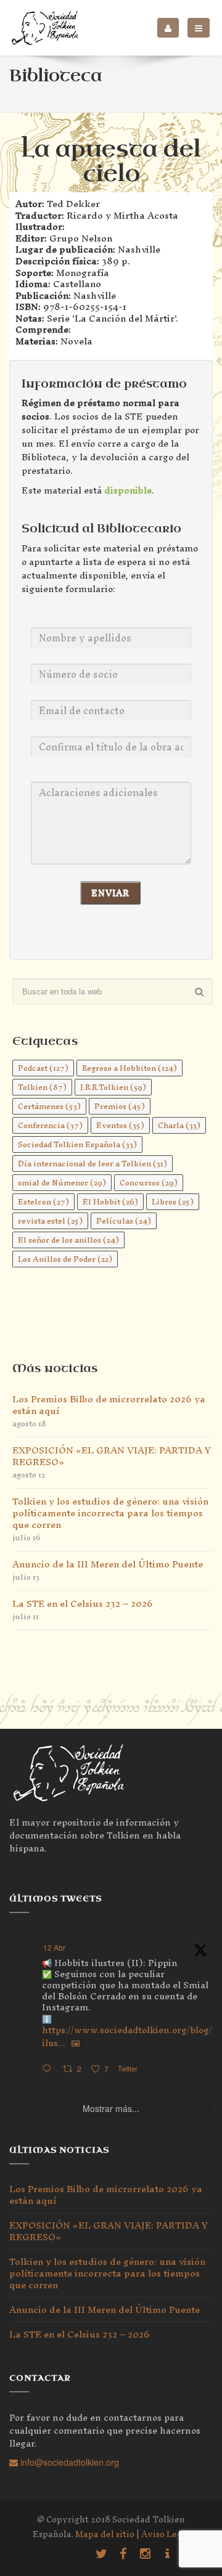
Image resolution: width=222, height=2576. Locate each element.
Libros (173, 1202)
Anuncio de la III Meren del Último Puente (108, 1564)
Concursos (149, 1183)
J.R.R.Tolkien (113, 1087)
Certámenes (49, 1106)
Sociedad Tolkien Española (77, 1144)
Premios (120, 1106)
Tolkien (42, 1087)
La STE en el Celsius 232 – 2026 (83, 1603)
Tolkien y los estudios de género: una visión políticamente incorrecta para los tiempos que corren (110, 1513)
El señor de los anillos (68, 1240)
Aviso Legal (166, 2534)
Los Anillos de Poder (65, 1259)
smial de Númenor (62, 1183)
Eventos (120, 1125)
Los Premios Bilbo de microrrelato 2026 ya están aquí (109, 1405)
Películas (124, 1221)
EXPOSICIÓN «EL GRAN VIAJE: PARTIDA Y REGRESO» (112, 1456)
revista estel (50, 1221)
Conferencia (50, 1125)
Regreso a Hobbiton (129, 1068)
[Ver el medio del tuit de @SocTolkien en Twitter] (76, 2043)
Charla (179, 1125)
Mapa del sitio (105, 2534)
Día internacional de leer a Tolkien (92, 1164)
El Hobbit (110, 1202)
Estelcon (43, 1202)
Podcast (43, 1068)
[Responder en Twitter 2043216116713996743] (49, 2069)
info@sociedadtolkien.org (68, 2462)
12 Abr (54, 1947)
